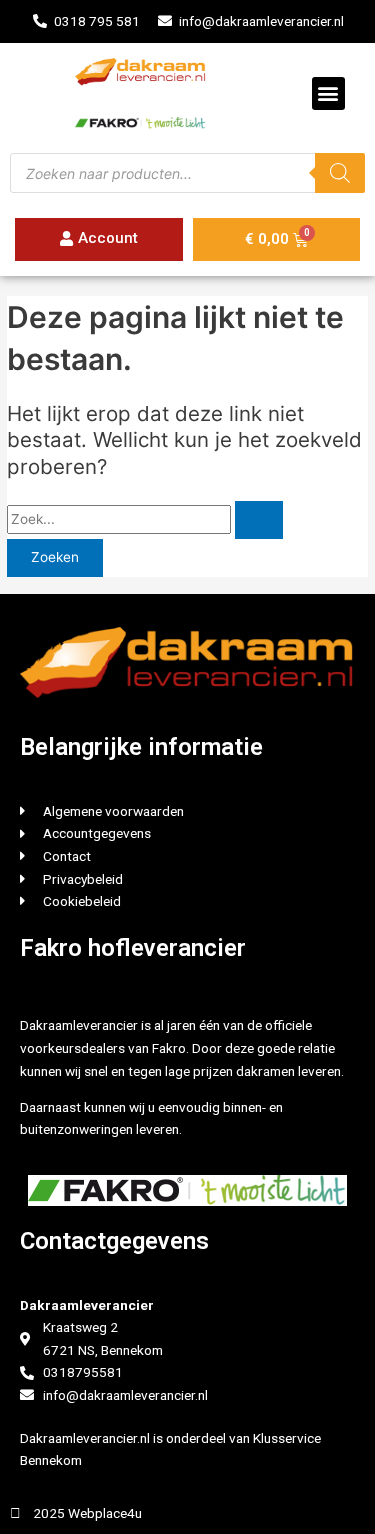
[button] (328, 93)
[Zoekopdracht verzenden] (259, 520)
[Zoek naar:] (145, 519)
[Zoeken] (340, 173)
